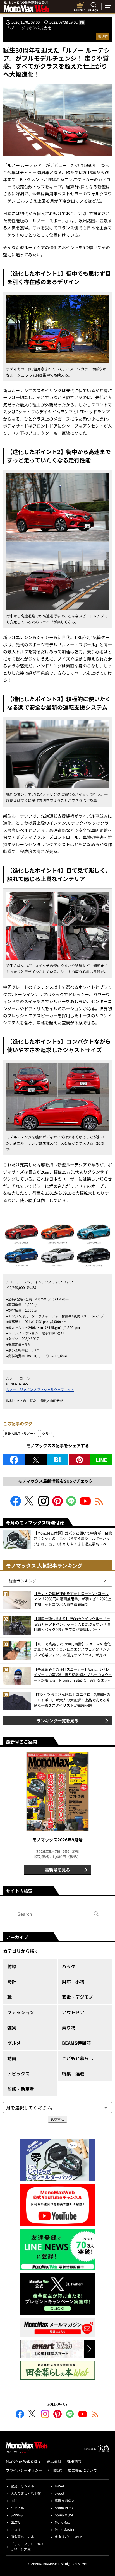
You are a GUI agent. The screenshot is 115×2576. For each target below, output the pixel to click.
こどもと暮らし (78, 2058)
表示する (57, 2119)
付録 (12, 1966)
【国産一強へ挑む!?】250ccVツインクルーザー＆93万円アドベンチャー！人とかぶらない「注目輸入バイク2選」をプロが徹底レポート (72, 1624)
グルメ (14, 2043)
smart (15, 2529)
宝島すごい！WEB (68, 2537)
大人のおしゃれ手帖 (26, 2493)
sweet (60, 2493)
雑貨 (12, 2028)
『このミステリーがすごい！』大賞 (27, 2546)
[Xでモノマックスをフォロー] (30, 1505)
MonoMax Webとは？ (24, 2461)
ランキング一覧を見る (57, 1721)
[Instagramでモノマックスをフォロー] (44, 1505)
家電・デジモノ (78, 1997)
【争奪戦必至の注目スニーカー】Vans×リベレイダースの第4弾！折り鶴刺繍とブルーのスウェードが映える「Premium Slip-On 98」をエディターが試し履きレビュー (73, 1675)
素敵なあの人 (65, 2500)
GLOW (15, 2522)
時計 (12, 1982)
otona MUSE (64, 2515)
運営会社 (54, 2461)
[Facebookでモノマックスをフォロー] (16, 1505)
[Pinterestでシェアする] (79, 1460)
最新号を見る (57, 1870)
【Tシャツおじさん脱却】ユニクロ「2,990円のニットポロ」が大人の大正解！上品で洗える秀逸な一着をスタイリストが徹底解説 (72, 1700)
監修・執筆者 (21, 2089)
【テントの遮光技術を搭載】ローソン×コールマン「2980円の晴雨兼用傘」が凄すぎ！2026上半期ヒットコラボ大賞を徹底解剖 (72, 1599)
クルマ (47, 1433)
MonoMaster (65, 2529)
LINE (101, 1460)
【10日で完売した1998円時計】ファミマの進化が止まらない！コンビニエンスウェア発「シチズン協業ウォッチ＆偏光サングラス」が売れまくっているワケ (72, 1649)
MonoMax (62, 2522)
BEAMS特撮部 (76, 2043)
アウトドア (73, 2012)
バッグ (69, 1966)
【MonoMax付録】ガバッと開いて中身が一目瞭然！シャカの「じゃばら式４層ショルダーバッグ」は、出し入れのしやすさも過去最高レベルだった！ (73, 1539)
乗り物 (103, 36)
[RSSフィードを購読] (99, 1505)
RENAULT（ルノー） (21, 1433)
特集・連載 (73, 2074)
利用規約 (55, 2470)
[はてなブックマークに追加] (58, 1460)
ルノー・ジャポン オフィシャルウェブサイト (40, 1389)
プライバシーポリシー (24, 2470)
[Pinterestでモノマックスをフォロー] (57, 1505)
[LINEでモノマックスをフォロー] (71, 1505)
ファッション (21, 2012)
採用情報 (74, 2461)
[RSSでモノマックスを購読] (95, 2415)
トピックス (18, 2074)
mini (14, 2500)
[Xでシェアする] (36, 1460)
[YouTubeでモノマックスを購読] (85, 1505)
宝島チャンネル (22, 2486)
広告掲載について (82, 2470)
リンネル (17, 2508)
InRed (59, 2486)
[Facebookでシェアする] (14, 1460)
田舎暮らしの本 (22, 2537)
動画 (12, 2058)
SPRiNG (17, 2515)
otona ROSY (64, 2508)
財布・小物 (73, 1982)
